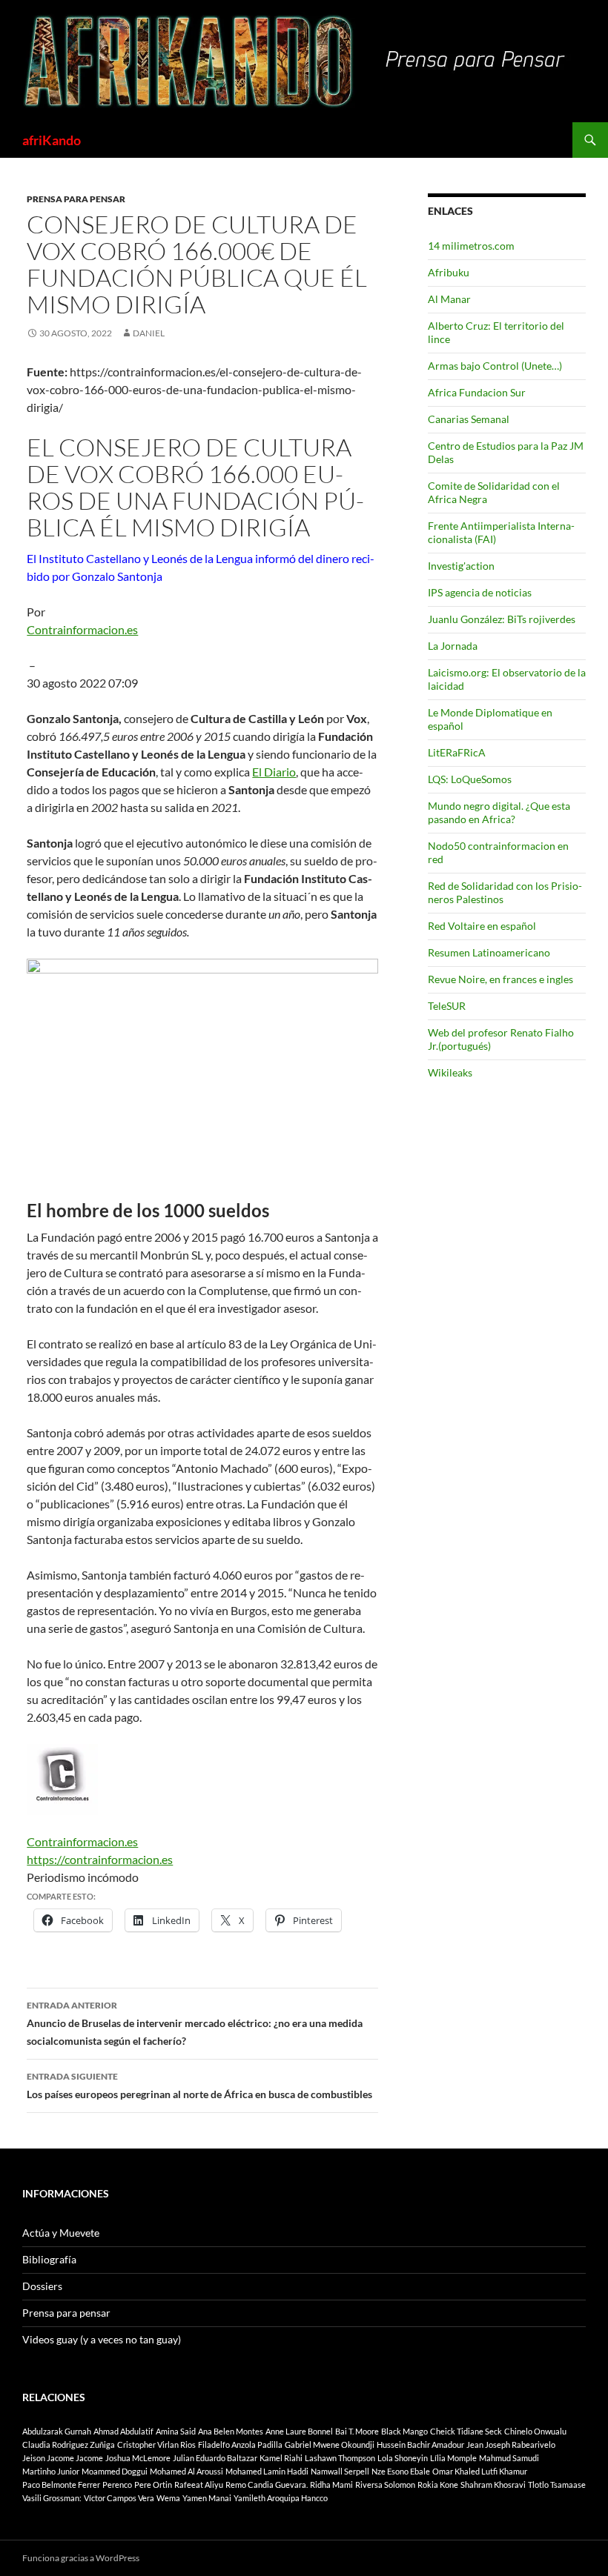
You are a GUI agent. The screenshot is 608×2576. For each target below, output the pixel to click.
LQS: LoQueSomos (470, 779)
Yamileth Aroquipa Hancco (281, 2498)
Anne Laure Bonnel (299, 2431)
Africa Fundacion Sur (477, 392)
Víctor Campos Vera (119, 2498)
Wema (168, 2498)
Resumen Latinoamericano (489, 952)
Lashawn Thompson (340, 2458)
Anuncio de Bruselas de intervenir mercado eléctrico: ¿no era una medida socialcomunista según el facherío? (195, 2023)
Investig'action (461, 566)
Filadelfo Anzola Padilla (240, 2444)
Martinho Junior (51, 2471)
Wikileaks (450, 1072)
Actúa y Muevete (61, 2233)
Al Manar (449, 299)
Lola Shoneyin (403, 2458)
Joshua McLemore (138, 2458)
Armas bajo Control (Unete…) (495, 366)
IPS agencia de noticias (480, 592)
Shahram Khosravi (493, 2485)
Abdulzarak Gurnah (57, 2431)
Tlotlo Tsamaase (557, 2485)
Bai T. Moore (357, 2431)
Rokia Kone (438, 2485)
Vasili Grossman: (52, 2498)
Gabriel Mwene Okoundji (330, 2444)
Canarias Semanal (469, 419)
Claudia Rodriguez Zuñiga (69, 2444)
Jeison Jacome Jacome (63, 2458)
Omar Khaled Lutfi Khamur (480, 2471)
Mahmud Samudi (509, 2458)
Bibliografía (49, 2259)
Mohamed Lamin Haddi (267, 2471)
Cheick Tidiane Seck (466, 2431)
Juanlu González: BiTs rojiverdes (502, 619)
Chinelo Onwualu (535, 2431)
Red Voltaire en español (482, 926)
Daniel (149, 333)
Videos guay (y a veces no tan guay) (102, 2339)
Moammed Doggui (115, 2471)
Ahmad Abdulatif (123, 2431)
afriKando (52, 140)
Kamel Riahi (281, 2458)
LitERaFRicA (457, 752)
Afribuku (449, 272)
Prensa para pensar (76, 199)
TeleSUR (447, 1006)
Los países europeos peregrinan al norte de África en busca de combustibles (199, 2086)
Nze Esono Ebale (401, 2471)
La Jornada (453, 646)
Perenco (117, 2485)
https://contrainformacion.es (100, 1859)
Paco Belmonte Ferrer (61, 2485)
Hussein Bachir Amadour (420, 2444)
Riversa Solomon (385, 2485)
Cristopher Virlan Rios (156, 2444)
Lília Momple (453, 2458)
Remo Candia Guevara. (267, 2485)
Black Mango (404, 2431)
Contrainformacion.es (82, 629)
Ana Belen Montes (231, 2431)
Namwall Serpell (340, 2471)
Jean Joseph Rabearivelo (511, 2444)
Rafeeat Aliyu (199, 2485)
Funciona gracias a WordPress (81, 2558)
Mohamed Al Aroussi (186, 2471)
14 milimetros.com (471, 246)
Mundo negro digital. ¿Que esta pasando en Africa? (499, 812)
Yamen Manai (207, 2498)
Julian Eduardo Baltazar (215, 2458)
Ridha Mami (331, 2485)
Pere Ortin (153, 2485)
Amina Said (176, 2431)
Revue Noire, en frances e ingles (500, 979)
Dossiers (42, 2286)
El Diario (274, 772)
